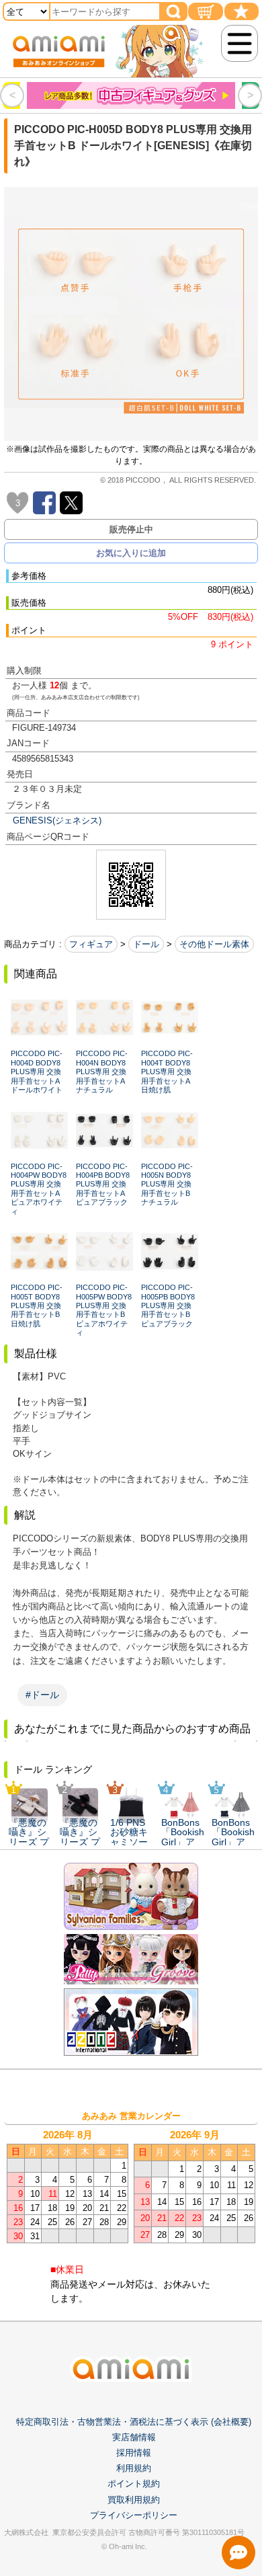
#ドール (42, 1695)
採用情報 (134, 2453)
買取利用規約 (134, 2500)
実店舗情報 (134, 2437)
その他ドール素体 (214, 944)
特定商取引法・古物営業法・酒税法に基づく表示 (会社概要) (134, 2422)
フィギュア (91, 944)
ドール (146, 944)
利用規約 (134, 2468)
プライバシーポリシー (134, 2515)
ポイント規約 (134, 2484)
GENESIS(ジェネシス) (57, 820)
